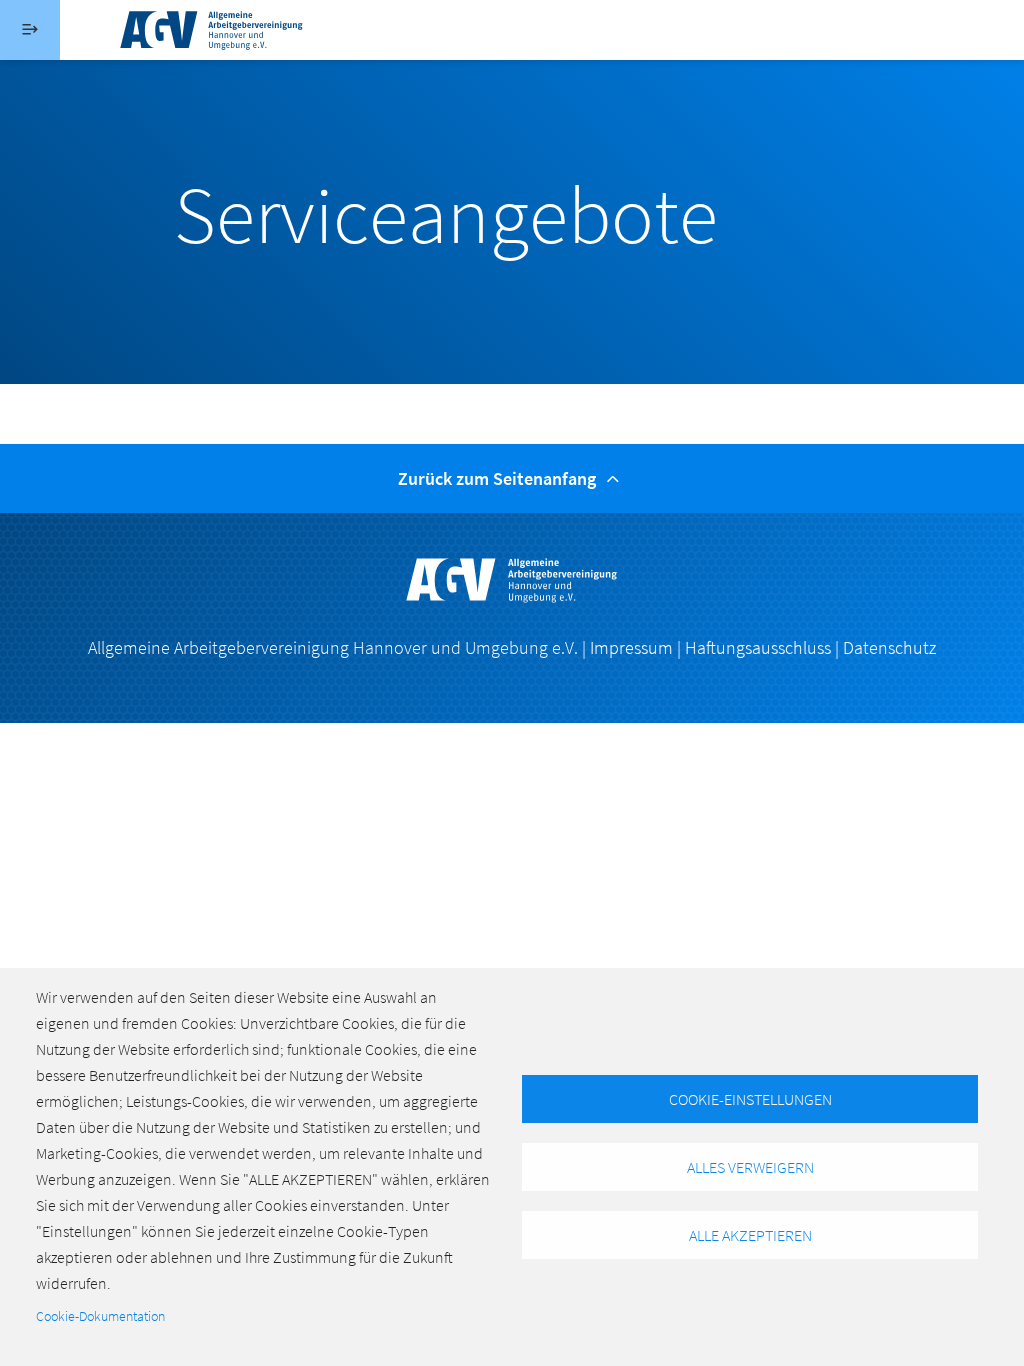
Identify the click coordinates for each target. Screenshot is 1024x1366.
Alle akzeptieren (750, 1235)
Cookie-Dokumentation (100, 1316)
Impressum (631, 647)
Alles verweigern (750, 1167)
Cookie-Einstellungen (750, 1099)
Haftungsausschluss (758, 647)
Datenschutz (889, 647)
